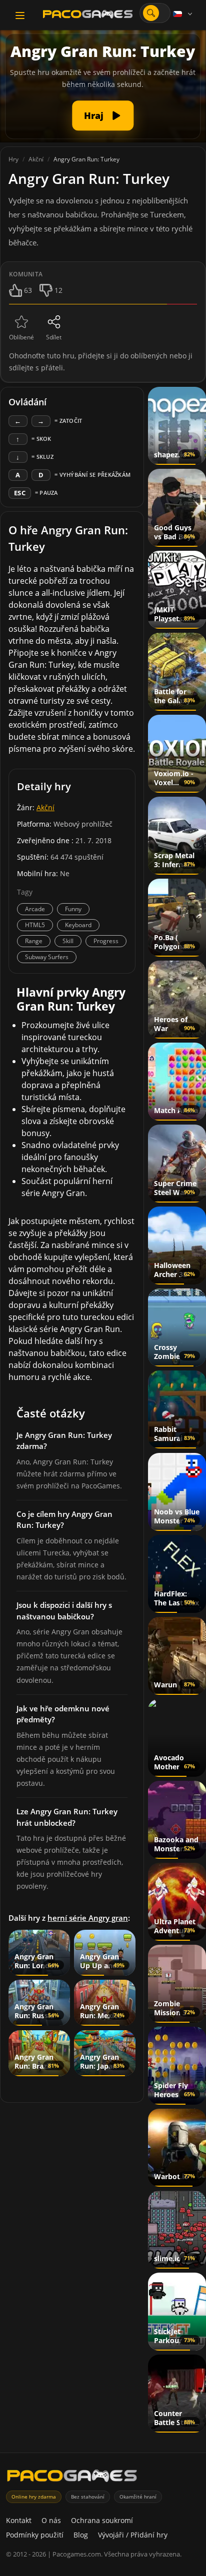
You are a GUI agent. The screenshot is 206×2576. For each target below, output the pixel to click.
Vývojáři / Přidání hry (133, 2535)
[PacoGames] (72, 2478)
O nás (51, 2520)
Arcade (35, 909)
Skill (68, 941)
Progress (106, 941)
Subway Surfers (47, 957)
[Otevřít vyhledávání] (151, 13)
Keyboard (78, 925)
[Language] (183, 14)
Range (34, 941)
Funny (73, 909)
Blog (81, 2535)
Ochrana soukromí (102, 2520)
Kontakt (19, 2520)
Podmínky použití (35, 2535)
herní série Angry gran (88, 1918)
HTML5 (35, 925)
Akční (45, 807)
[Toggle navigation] (20, 15)
